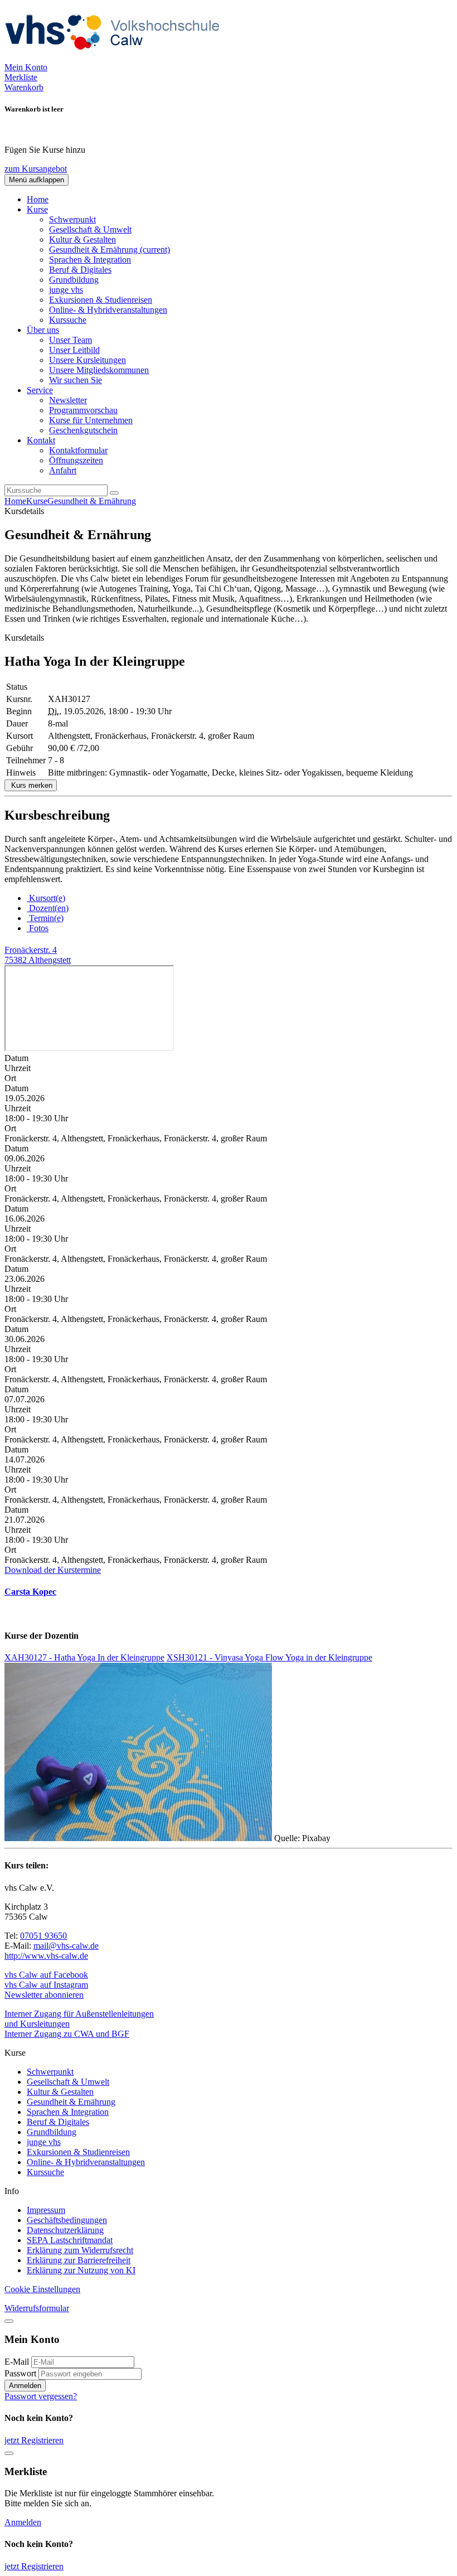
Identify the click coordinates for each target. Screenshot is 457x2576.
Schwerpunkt (72, 219)
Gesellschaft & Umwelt (90, 229)
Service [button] (40, 390)
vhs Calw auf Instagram (46, 1985)
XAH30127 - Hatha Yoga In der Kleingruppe (84, 1657)
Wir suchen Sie (76, 380)
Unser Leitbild (74, 350)
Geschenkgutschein (83, 430)
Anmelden (25, 2386)
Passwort (20, 2373)
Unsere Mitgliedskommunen (99, 370)
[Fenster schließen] (9, 2453)
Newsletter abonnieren (44, 1995)
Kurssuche (68, 320)
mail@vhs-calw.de (66, 1946)
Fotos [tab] (38, 928)
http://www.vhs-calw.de (46, 1956)
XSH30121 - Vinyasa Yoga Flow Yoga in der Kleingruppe (269, 1657)
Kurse (37, 501)
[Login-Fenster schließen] (9, 2321)
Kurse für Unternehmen (91, 420)
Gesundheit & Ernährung (110, 250)
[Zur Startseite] (116, 57)
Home (38, 199)
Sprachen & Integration (90, 260)
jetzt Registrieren (34, 2440)
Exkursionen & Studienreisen (101, 300)
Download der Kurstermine (53, 1570)
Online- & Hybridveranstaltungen (108, 310)
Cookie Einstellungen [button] (42, 2289)
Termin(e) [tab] (45, 918)
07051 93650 (43, 1936)
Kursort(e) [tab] (46, 898)
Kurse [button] (37, 209)
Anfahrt (63, 470)
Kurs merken (31, 785)
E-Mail (17, 2362)
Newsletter (68, 400)
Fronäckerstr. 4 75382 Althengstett (38, 955)
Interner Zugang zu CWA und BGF (67, 2034)
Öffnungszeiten (76, 460)
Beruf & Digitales (80, 270)
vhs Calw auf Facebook (46, 1975)
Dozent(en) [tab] (48, 908)
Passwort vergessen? (41, 2396)
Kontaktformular (78, 450)
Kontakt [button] (41, 440)
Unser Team (71, 340)
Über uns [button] (43, 330)
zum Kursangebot (36, 169)
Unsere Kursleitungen (87, 360)
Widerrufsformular (37, 2308)
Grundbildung (74, 280)
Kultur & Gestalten (82, 239)
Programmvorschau (83, 410)
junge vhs (66, 290)
